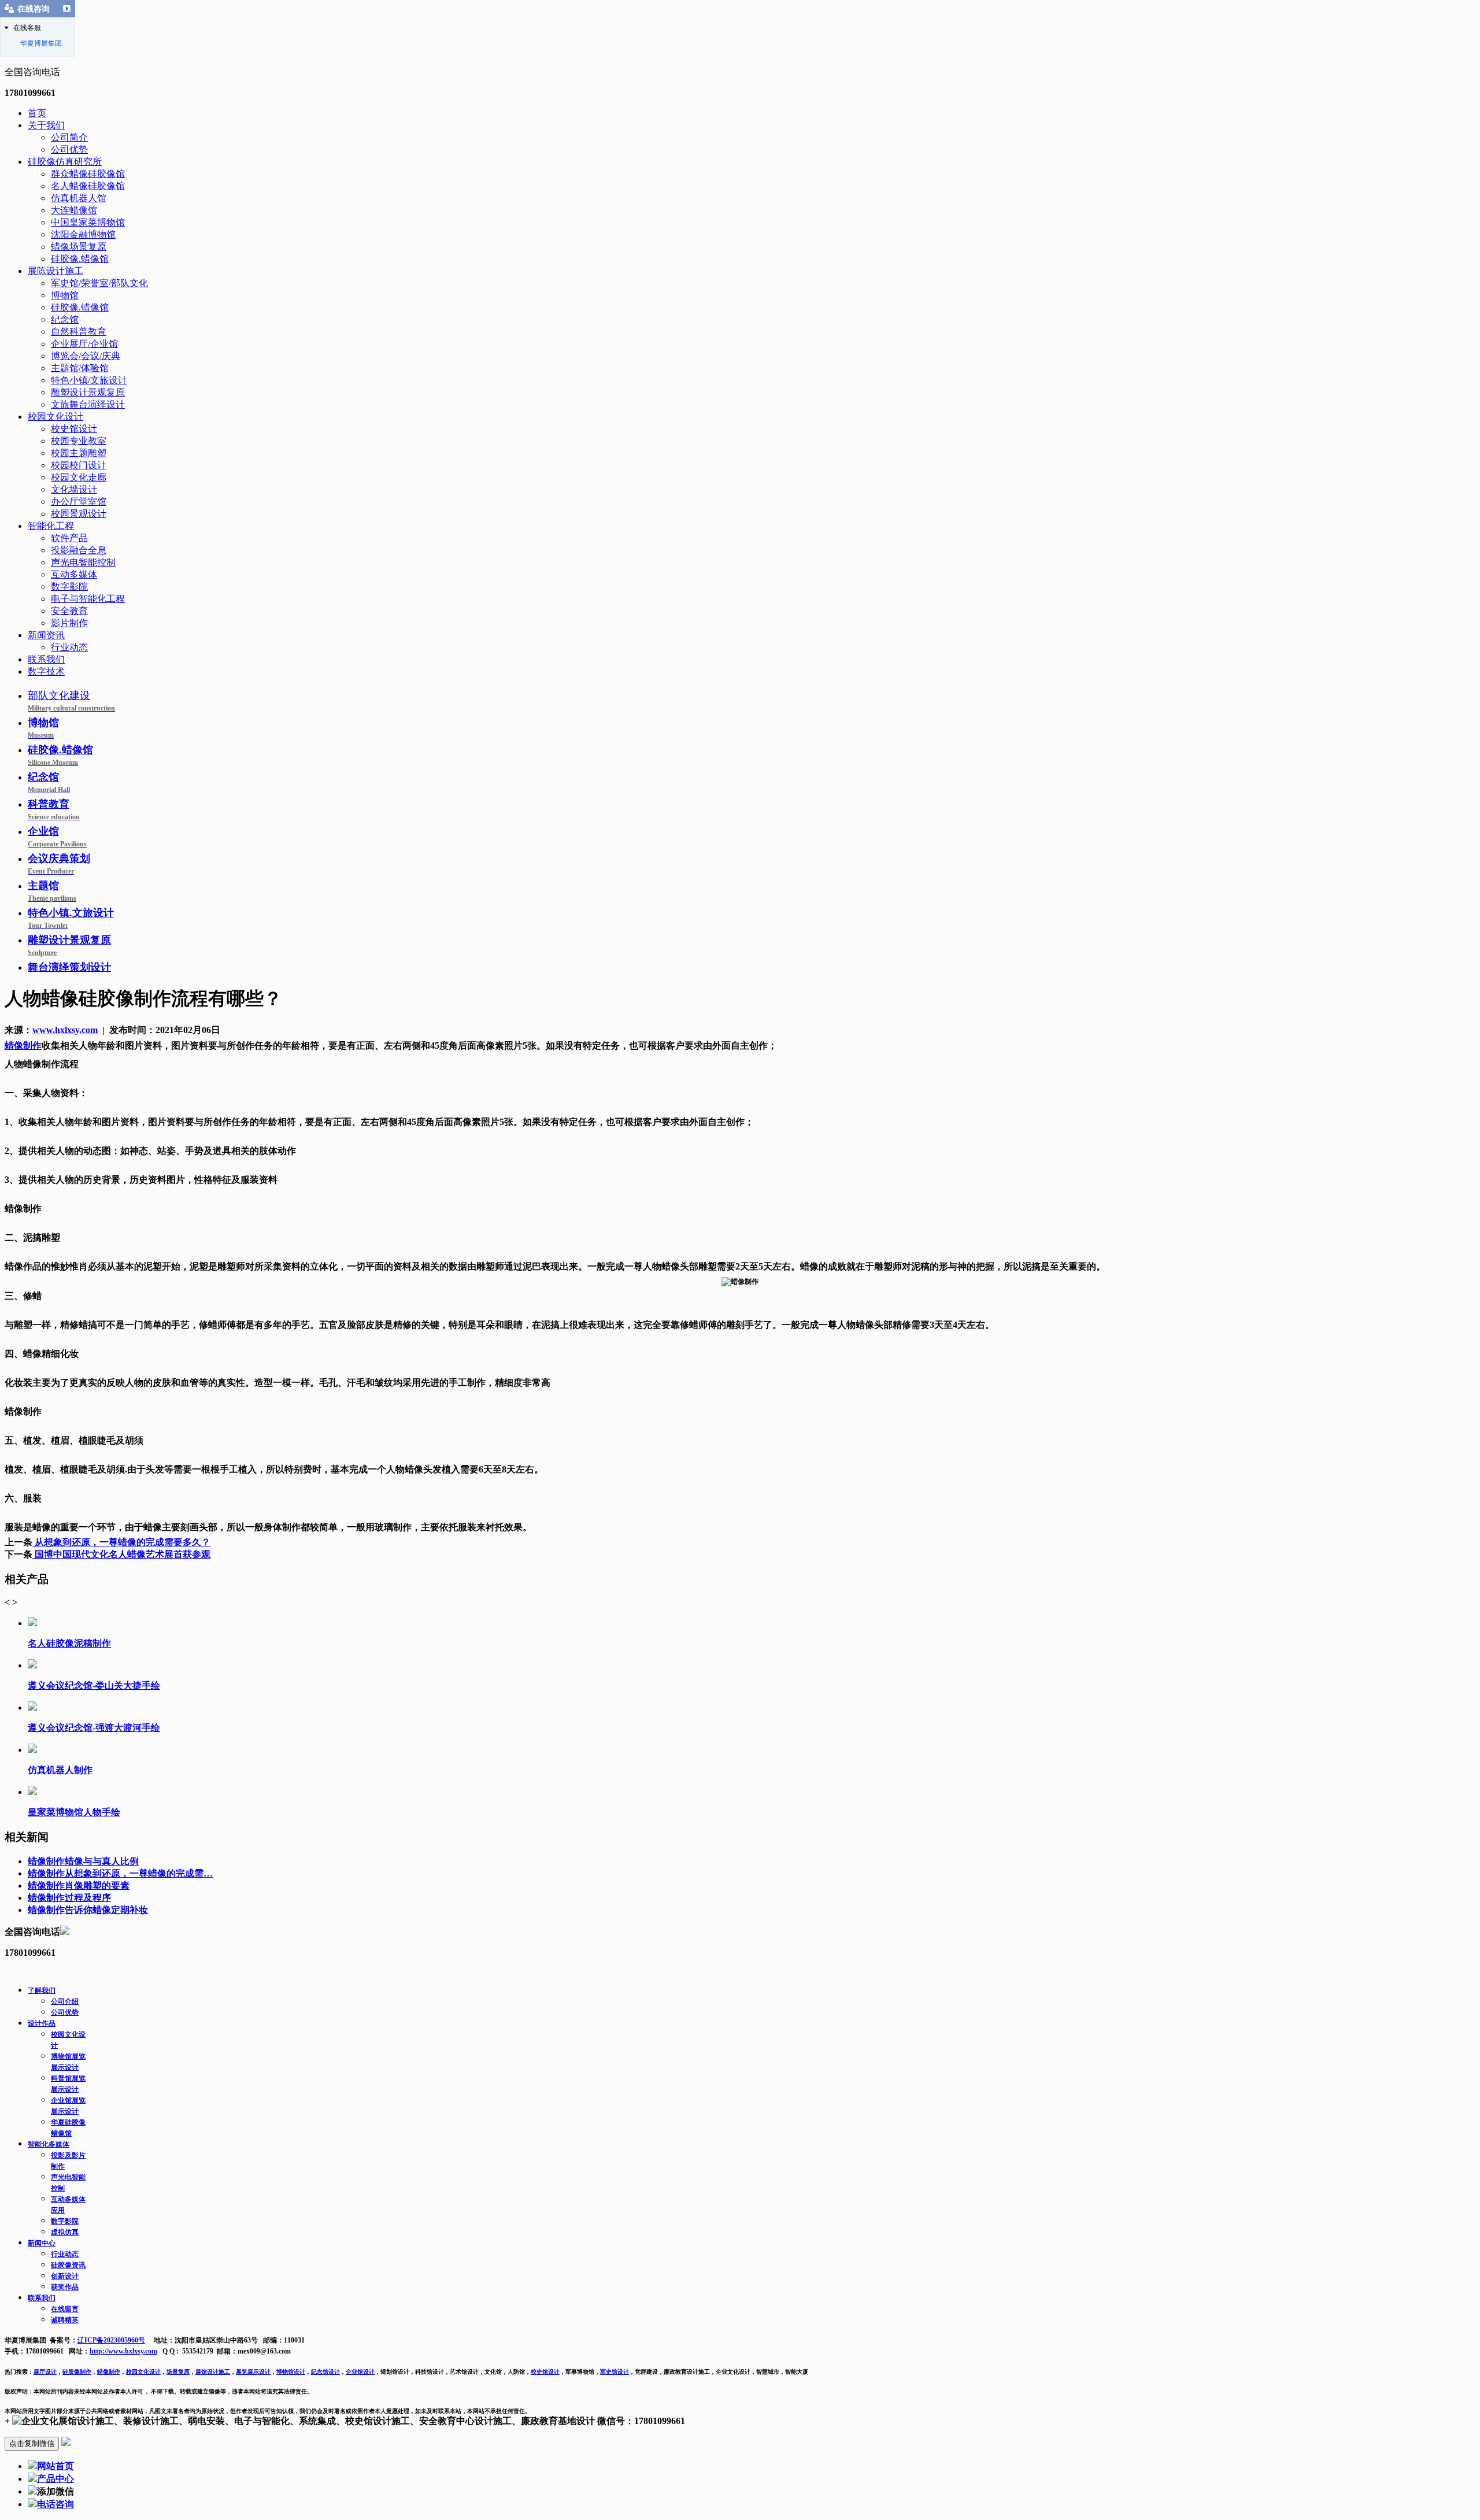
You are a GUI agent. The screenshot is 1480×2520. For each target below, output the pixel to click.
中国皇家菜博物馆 (88, 222)
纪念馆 (65, 319)
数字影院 (69, 586)
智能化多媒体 (49, 2144)
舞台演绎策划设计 (69, 967)
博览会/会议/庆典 (86, 356)
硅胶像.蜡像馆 (80, 259)
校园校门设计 (79, 465)
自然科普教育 (79, 332)
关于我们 (46, 125)
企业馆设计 (360, 2372)
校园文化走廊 (79, 477)
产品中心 (55, 2479)
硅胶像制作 (77, 2372)
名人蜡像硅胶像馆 (88, 186)
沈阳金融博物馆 (83, 234)
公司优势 (69, 149)
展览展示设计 (253, 2372)
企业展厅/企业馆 (84, 344)
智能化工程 (51, 526)
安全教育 (69, 611)
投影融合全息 (79, 550)
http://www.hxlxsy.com (123, 2351)
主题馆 (52, 891)
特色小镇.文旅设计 (71, 918)
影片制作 (69, 623)
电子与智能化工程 (88, 599)
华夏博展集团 (41, 43)
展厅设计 (45, 2372)
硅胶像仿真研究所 (65, 162)
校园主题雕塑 (79, 453)
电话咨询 (55, 2504)
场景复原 (178, 2372)
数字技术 (46, 671)
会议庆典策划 (59, 864)
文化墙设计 (74, 489)
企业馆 (57, 837)
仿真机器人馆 (79, 198)
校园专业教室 (79, 441)
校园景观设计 (79, 514)
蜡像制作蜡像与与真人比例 (83, 1861)
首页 (37, 113)
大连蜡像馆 (74, 210)
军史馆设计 (615, 2372)
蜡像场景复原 (79, 247)
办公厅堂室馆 (79, 502)
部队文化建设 (71, 701)
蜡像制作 (109, 2372)
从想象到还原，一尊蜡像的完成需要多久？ (121, 1542)
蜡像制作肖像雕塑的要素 (79, 1886)
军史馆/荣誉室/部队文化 (99, 283)
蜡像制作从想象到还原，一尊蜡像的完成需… (120, 1873)
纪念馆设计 (325, 2372)
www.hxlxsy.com (65, 1030)
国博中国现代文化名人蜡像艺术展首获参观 (121, 1554)
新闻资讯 (46, 635)
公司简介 (69, 137)
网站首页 (55, 2466)
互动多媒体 (74, 574)
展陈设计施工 (55, 271)
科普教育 (54, 810)
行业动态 (69, 647)
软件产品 (69, 538)
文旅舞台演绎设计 (88, 404)
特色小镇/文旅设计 (89, 380)
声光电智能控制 (83, 562)
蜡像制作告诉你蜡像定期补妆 (88, 1910)
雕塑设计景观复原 (88, 392)
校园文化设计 (55, 417)
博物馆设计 (291, 2372)
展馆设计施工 (213, 2372)
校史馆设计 (74, 429)
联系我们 (46, 659)
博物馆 (65, 295)
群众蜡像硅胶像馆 (88, 174)
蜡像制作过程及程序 (69, 1898)
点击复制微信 (32, 2443)
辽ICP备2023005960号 (111, 2340)
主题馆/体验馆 (80, 368)
